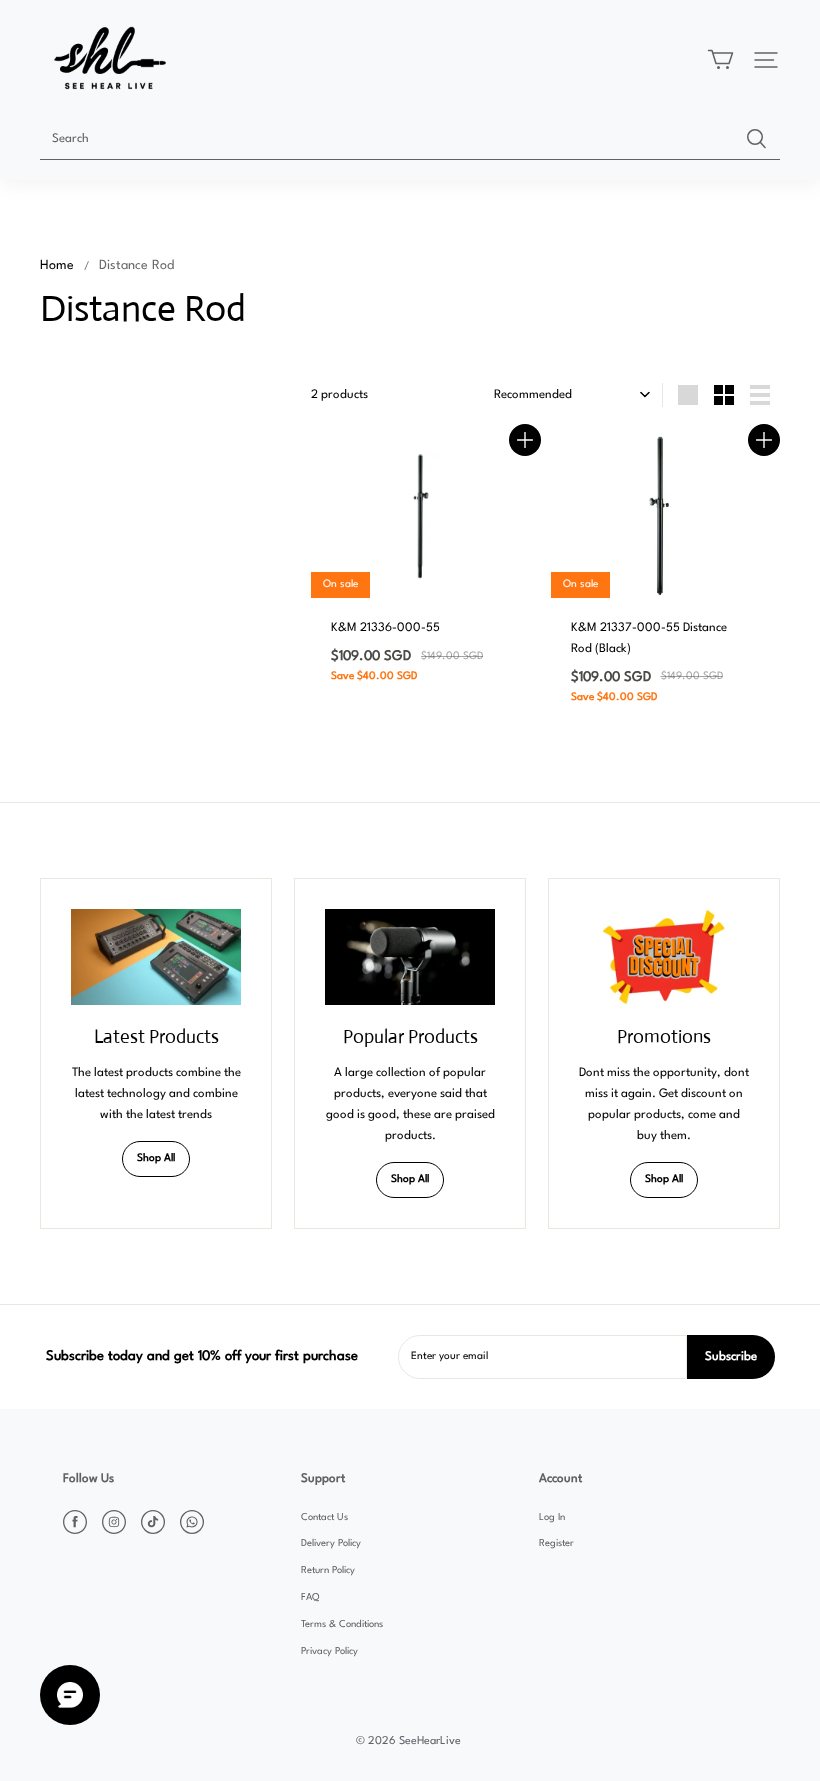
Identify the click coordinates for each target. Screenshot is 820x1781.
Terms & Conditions (342, 1624)
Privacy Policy (329, 1651)
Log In (552, 1517)
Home (57, 265)
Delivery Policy (331, 1543)
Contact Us (324, 1517)
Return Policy (328, 1570)
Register (556, 1543)
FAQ (310, 1597)
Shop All (156, 1158)
